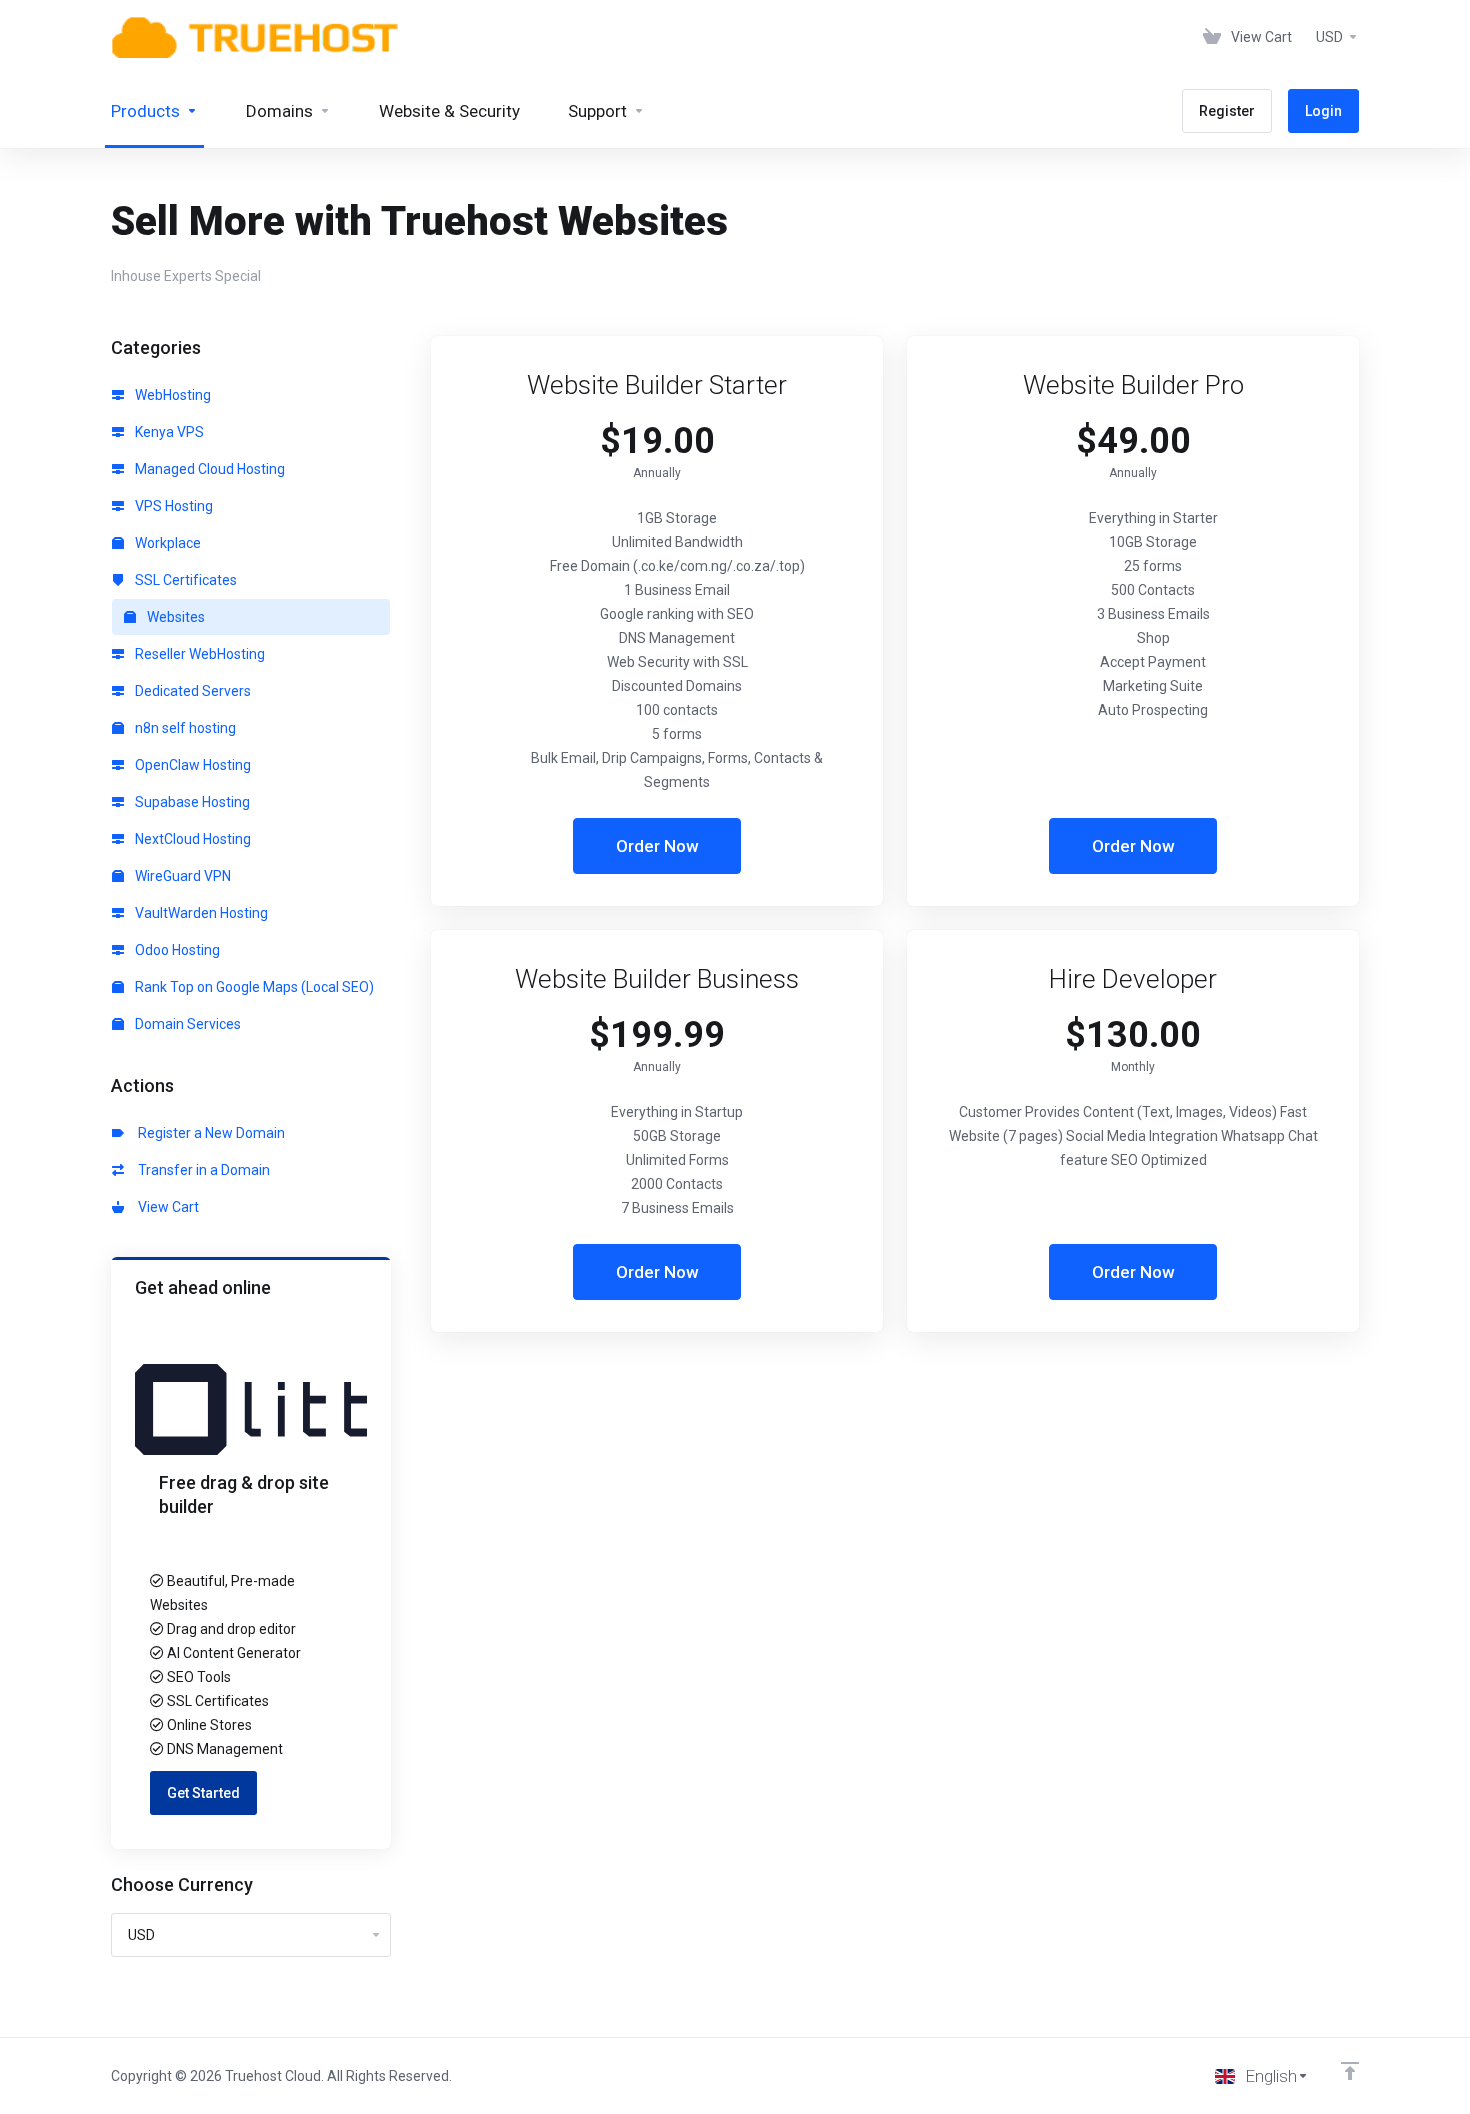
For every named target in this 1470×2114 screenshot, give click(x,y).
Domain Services (186, 1024)
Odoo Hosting (176, 950)
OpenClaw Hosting (191, 765)
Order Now (657, 846)
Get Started (203, 1793)
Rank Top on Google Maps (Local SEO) (253, 987)
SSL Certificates (184, 580)
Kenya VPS (168, 432)
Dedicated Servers (191, 691)
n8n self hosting (184, 728)
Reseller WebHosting (198, 654)
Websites (174, 617)
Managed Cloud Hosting (208, 469)
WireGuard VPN (181, 876)
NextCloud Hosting (191, 839)
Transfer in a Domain (201, 1170)
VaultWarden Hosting (200, 913)
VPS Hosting (172, 506)
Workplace (166, 543)
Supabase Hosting (191, 802)
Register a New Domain (208, 1133)
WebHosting (171, 395)
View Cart (165, 1207)
